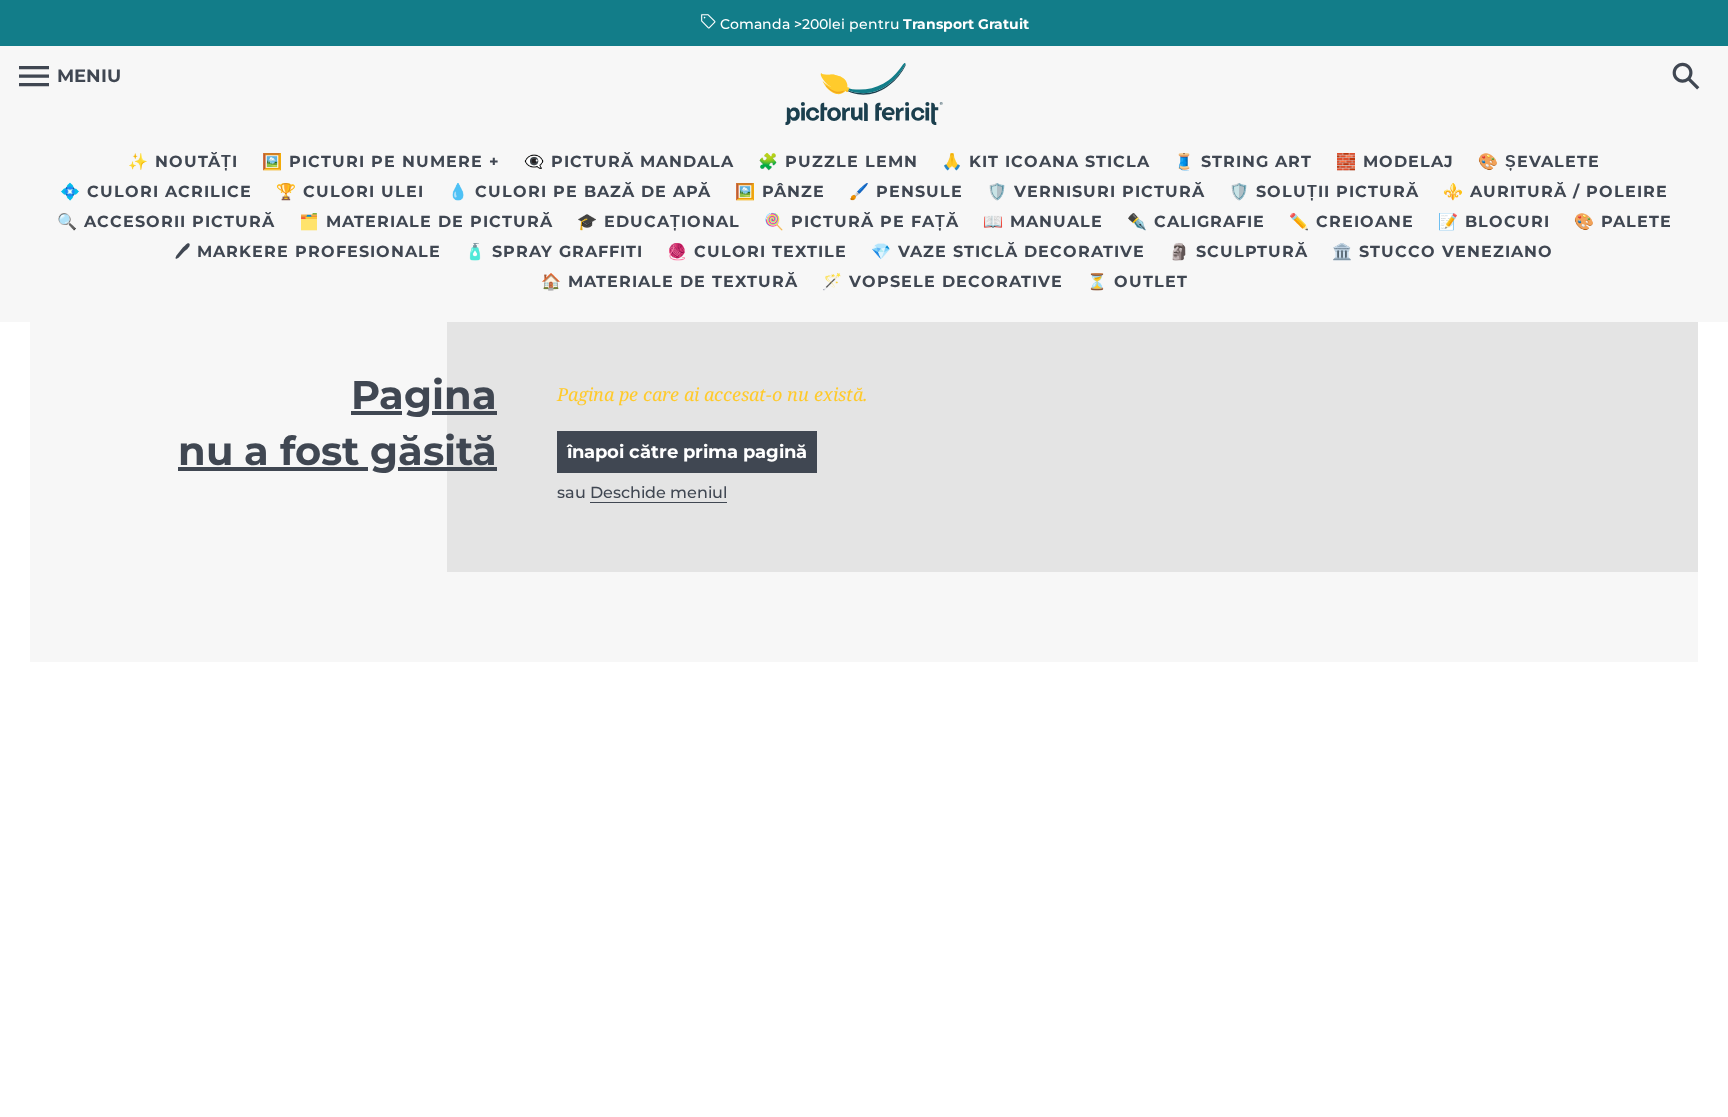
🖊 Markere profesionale (308, 251)
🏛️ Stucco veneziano (1442, 251)
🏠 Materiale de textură (669, 281)
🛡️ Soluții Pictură (1324, 191)
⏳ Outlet (1137, 281)
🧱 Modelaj (1395, 161)
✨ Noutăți (183, 161)
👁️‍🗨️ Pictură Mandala (629, 161)
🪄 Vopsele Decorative (942, 281)
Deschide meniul (658, 492)
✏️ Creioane (1351, 221)
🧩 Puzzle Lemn (838, 161)
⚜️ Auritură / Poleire (1555, 191)
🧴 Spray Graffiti (554, 251)
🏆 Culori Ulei (350, 191)
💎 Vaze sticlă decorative (1008, 251)
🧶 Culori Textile (757, 251)
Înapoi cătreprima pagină (687, 452)
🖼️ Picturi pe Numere (372, 161)
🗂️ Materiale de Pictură (426, 221)
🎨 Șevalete (1539, 161)
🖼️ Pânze (780, 191)
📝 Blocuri (1494, 221)
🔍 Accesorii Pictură (166, 221)
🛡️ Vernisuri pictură (1096, 191)
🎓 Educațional (658, 221)
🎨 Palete (1623, 221)
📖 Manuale (1043, 221)
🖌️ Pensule (906, 191)
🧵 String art (1243, 161)
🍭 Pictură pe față (861, 221)
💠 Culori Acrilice (156, 191)
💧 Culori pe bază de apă (579, 191)
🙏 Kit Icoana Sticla (1046, 161)
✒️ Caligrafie (1196, 221)
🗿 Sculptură (1238, 251)
